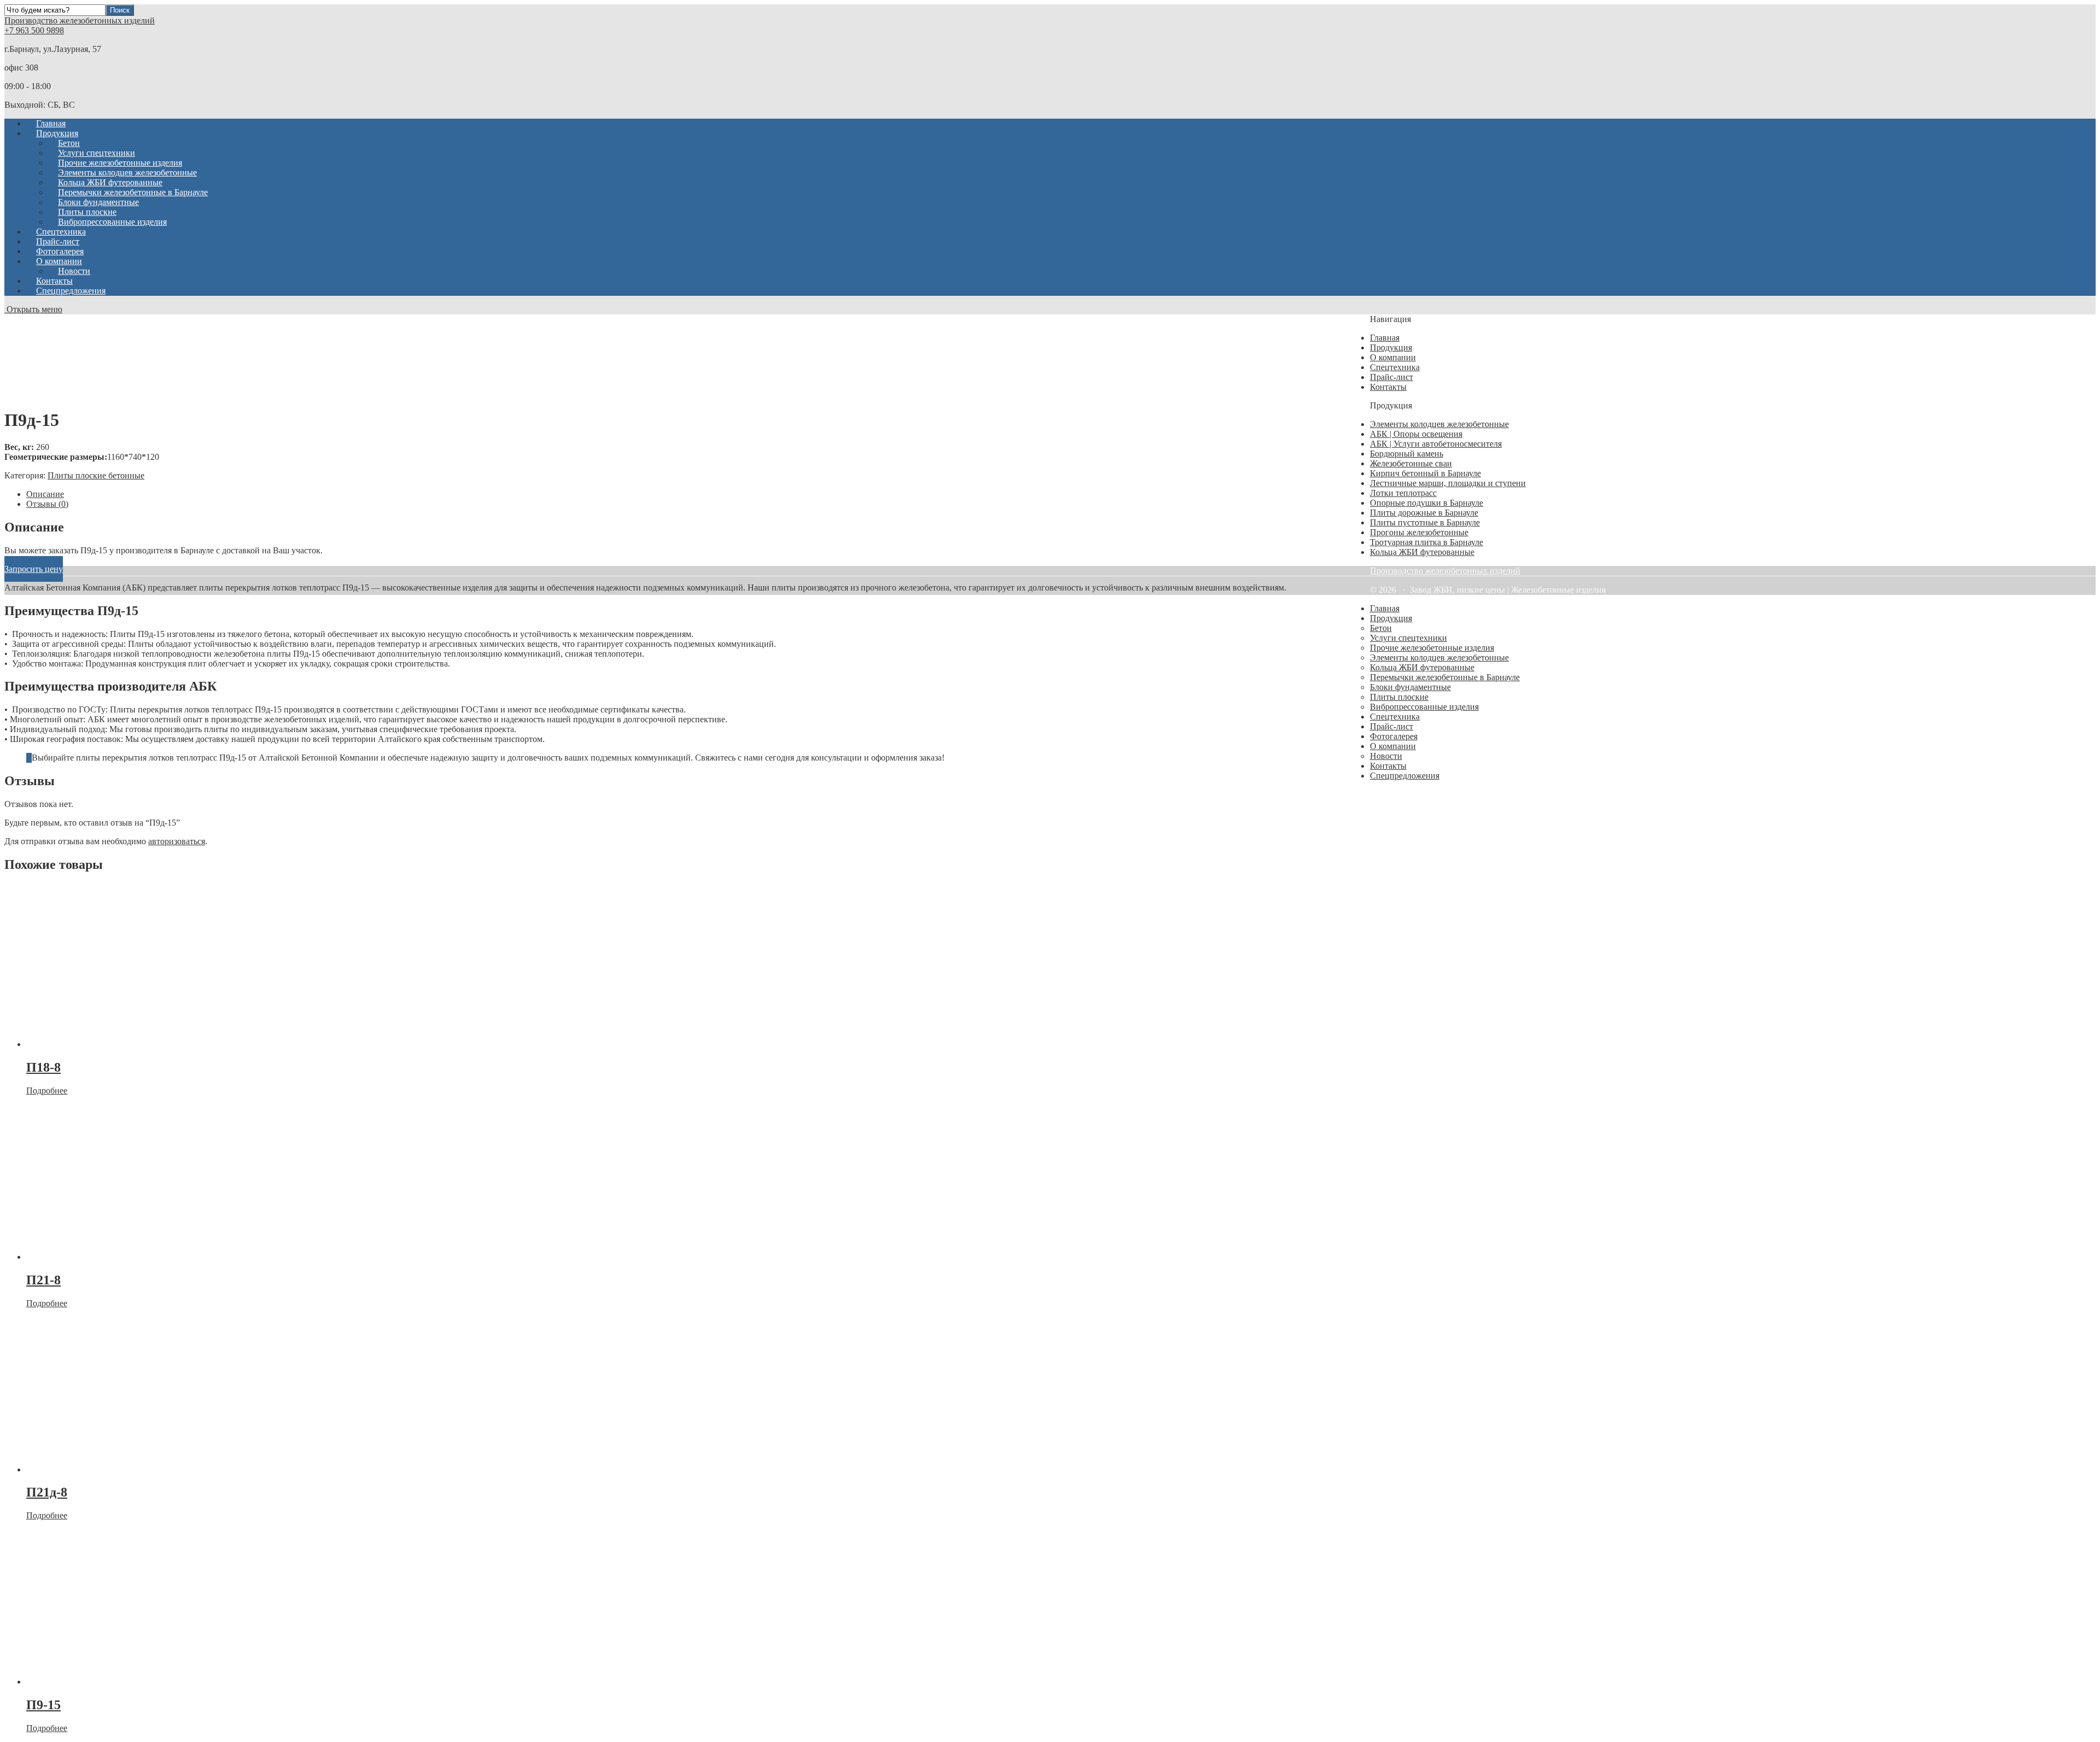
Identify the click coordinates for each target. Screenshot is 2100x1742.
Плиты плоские (1399, 697)
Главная (1385, 338)
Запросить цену (34, 569)
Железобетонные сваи (1411, 463)
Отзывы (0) (47, 504)
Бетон (1381, 628)
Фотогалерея (1394, 736)
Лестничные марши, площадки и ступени (1448, 483)
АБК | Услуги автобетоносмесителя (1436, 444)
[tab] (656, 494)
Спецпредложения (71, 291)
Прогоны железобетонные (1419, 532)
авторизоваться (177, 841)
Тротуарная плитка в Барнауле (1427, 542)
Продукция (1391, 347)
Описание (45, 494)
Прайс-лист (1392, 377)
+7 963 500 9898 (34, 30)
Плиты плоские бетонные (96, 475)
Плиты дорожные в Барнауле (1424, 513)
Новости (1386, 756)
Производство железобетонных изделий (80, 21)
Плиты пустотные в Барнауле (1425, 522)
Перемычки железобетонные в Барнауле (1445, 677)
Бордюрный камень (1407, 454)
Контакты (1388, 387)
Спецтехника (1395, 367)
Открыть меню (33, 309)
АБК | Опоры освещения (1416, 434)
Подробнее (47, 1091)
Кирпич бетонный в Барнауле (1425, 473)
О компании (1393, 357)
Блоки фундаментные (1410, 687)
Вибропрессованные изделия (112, 222)
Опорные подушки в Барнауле (1427, 503)
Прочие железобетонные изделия (1432, 648)
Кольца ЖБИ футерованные (1422, 552)
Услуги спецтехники (1408, 638)
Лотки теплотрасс (1403, 493)
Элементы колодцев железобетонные (1439, 424)
